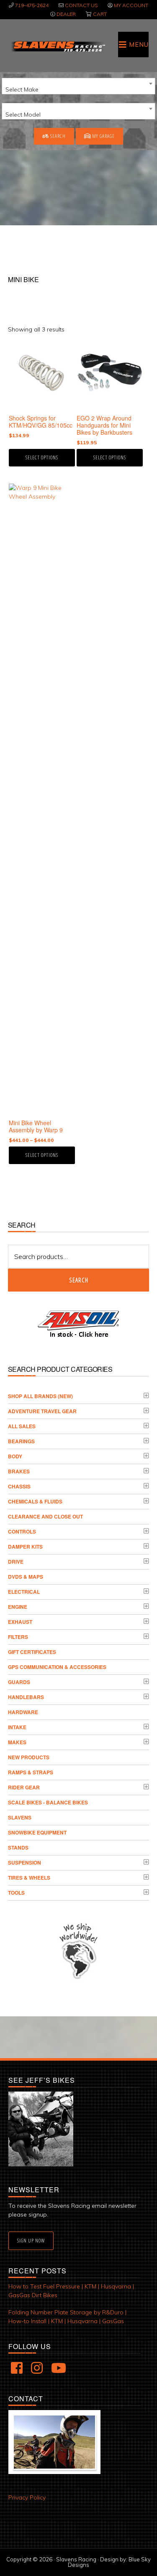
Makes (17, 1742)
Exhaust (20, 1622)
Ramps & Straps (31, 1772)
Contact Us (81, 5)
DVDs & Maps (26, 1577)
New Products (29, 1757)
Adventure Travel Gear (42, 1411)
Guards (19, 1682)
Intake (17, 1727)
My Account (131, 5)
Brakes (19, 1471)
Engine (18, 1607)
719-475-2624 (32, 5)
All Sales (22, 1426)
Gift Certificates (32, 1652)
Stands (18, 1847)
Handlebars (26, 1697)
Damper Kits (25, 1547)
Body (15, 1456)
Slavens (20, 1817)
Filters (18, 1637)
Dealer (66, 14)
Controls (22, 1531)
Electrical (24, 1592)
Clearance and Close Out (45, 1516)
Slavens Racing (58, 46)
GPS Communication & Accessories (57, 1667)
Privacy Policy (27, 2497)
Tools (16, 1893)
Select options (42, 457)
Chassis (19, 1486)
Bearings (21, 1441)
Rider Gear (24, 1787)
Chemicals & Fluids (35, 1501)
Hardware (23, 1712)
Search (57, 136)
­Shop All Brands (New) (40, 1396)
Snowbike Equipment (37, 1832)
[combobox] (78, 86)
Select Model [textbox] (23, 115)
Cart (100, 14)
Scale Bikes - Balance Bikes (48, 1802)
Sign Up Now (31, 2241)
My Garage (103, 136)
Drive (16, 1562)
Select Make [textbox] (22, 89)
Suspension (24, 1863)
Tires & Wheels (29, 1878)
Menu (139, 45)
